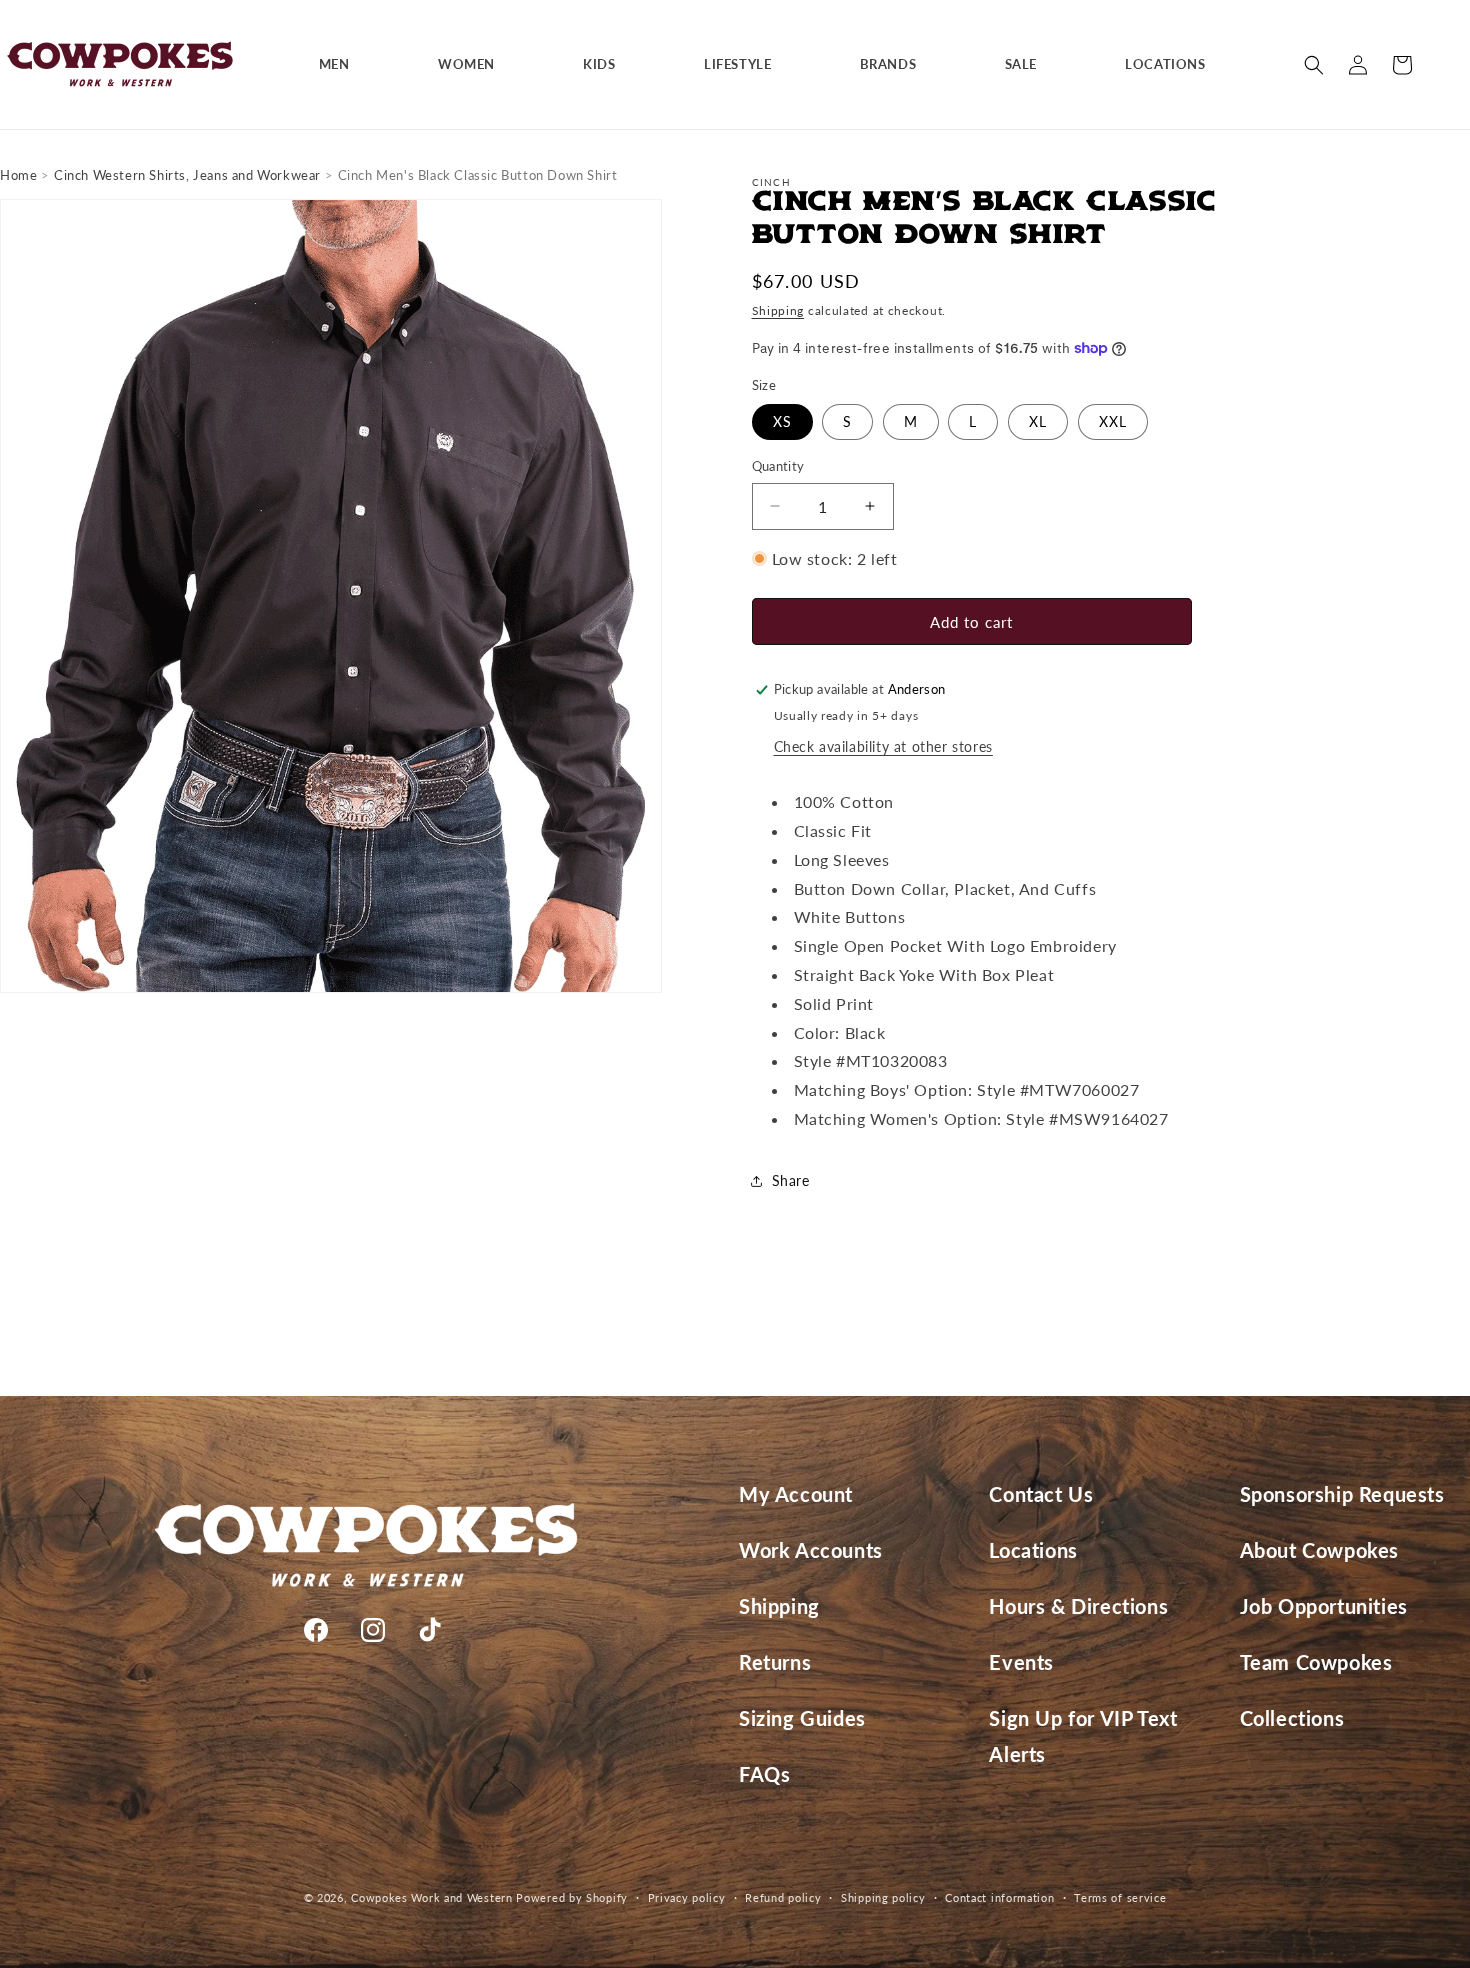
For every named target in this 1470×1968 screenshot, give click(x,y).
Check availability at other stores (883, 746)
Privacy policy (687, 1897)
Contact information (999, 1897)
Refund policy (783, 1897)
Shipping (778, 310)
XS (782, 421)
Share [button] (791, 1180)
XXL (1113, 421)
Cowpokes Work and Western (432, 1897)
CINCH (772, 182)
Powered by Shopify (572, 1897)
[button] (342, 64)
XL (1038, 421)
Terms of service (1120, 1897)
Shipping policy (883, 1897)
